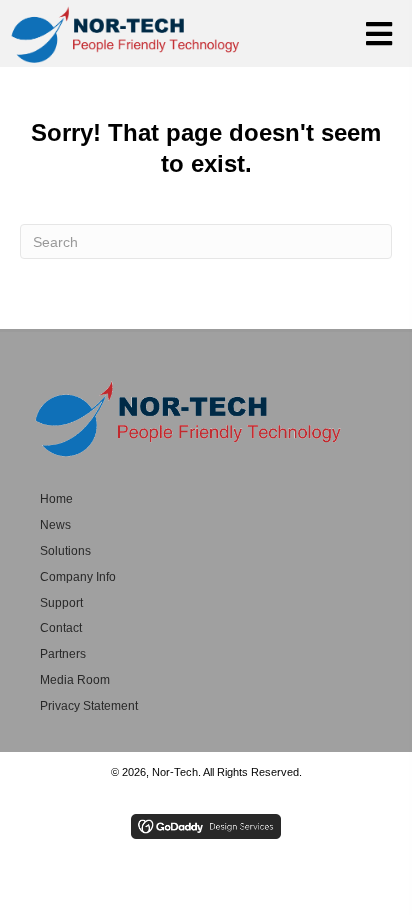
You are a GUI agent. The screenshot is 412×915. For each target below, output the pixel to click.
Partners (63, 654)
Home (56, 499)
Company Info (78, 577)
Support (61, 603)
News (55, 525)
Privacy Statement (89, 706)
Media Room (75, 680)
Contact (61, 628)
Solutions (65, 551)
